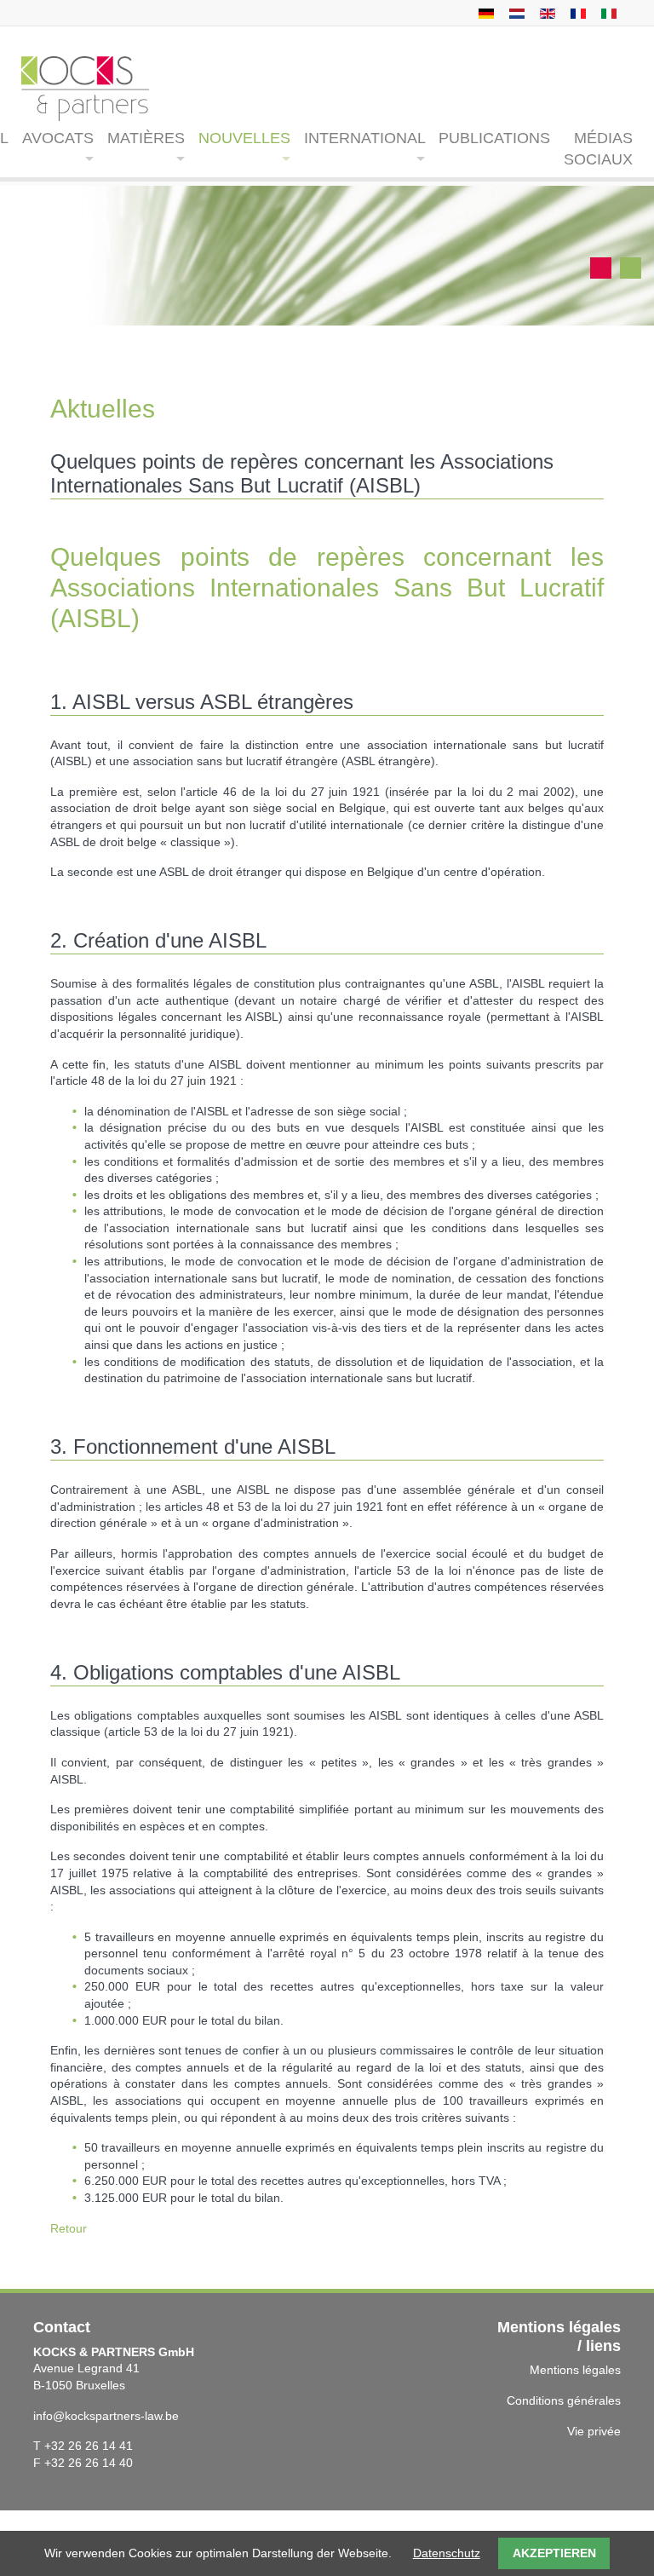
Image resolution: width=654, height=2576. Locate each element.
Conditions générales (564, 2400)
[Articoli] (607, 13)
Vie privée (594, 2431)
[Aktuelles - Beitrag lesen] (484, 13)
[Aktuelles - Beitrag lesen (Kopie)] (515, 13)
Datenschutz (447, 2553)
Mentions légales (575, 2370)
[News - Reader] (545, 13)
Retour (69, 2228)
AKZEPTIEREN (554, 2553)
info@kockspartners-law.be (106, 2416)
